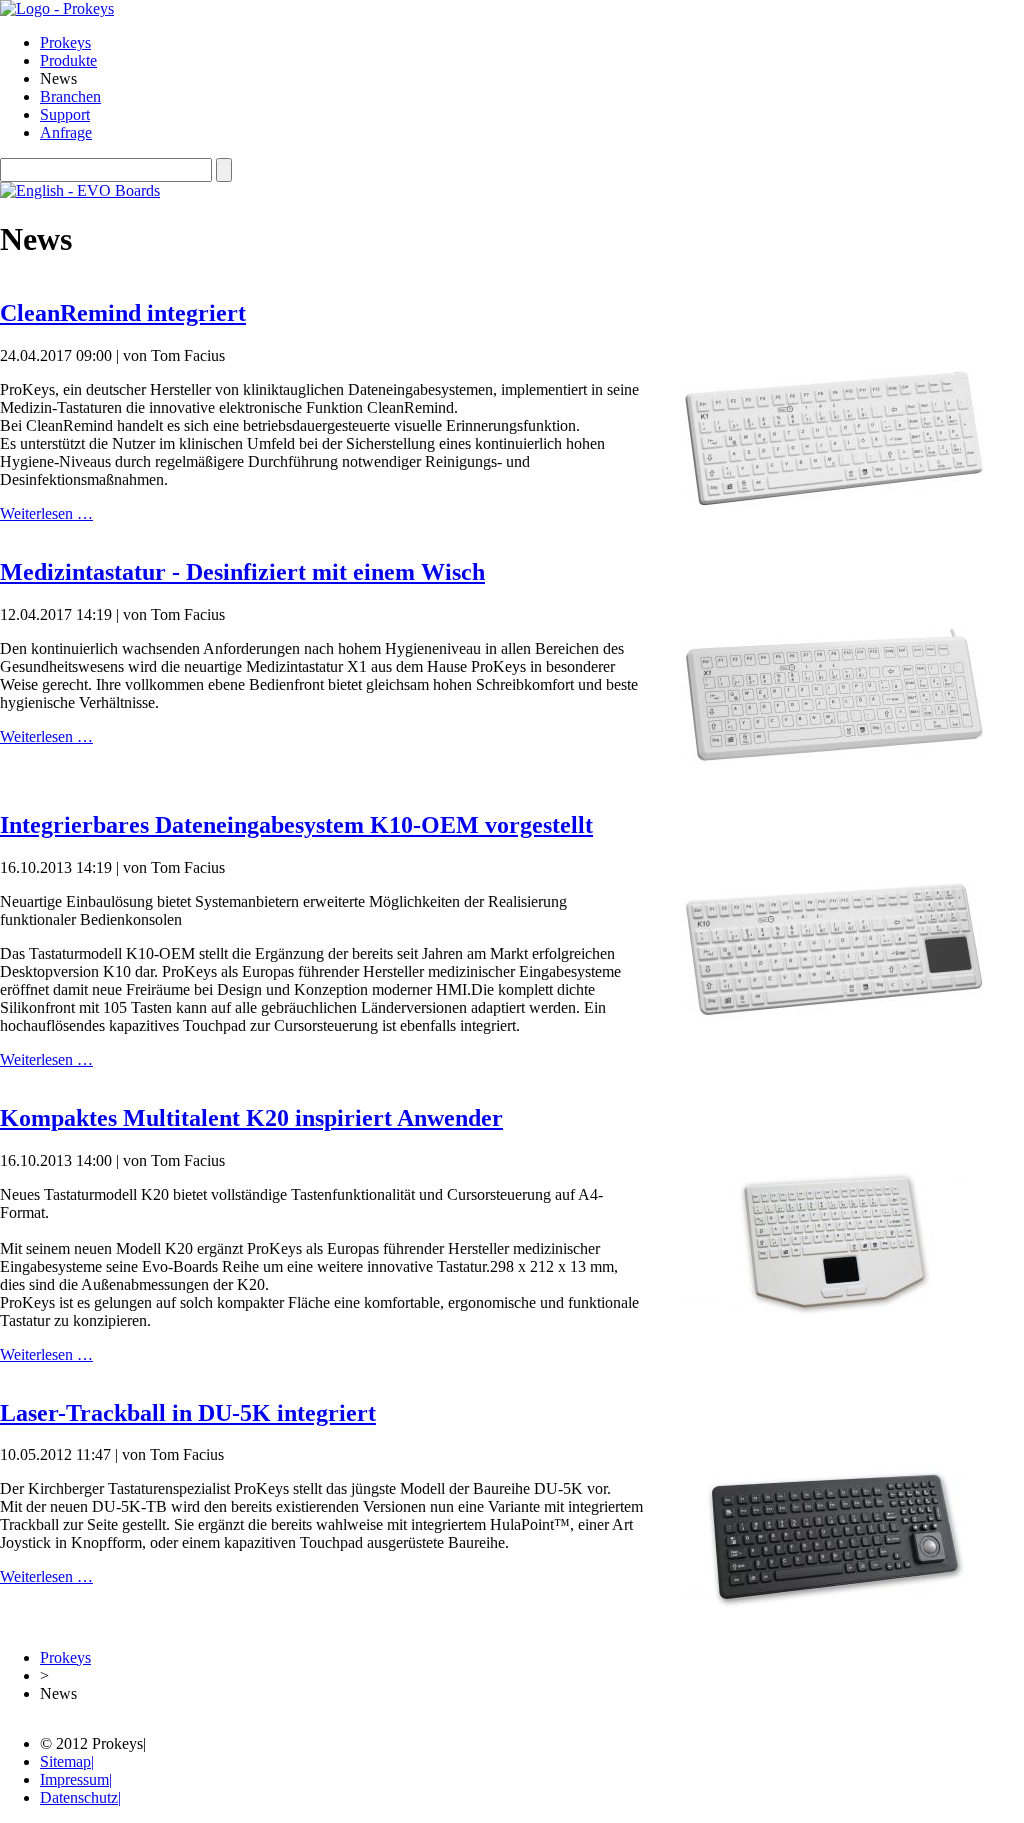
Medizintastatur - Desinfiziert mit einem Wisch (242, 572)
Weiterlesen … (46, 513)
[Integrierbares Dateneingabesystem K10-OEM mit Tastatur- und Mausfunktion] (834, 1019)
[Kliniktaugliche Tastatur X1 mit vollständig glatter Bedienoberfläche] (834, 766)
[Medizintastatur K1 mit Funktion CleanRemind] (834, 507)
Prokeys (65, 1657)
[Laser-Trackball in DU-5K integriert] (834, 1606)
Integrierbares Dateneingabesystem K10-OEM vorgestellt (296, 825)
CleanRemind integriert (123, 313)
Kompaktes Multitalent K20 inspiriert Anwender (251, 1118)
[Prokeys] (57, 8)
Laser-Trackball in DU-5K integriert (188, 1413)
